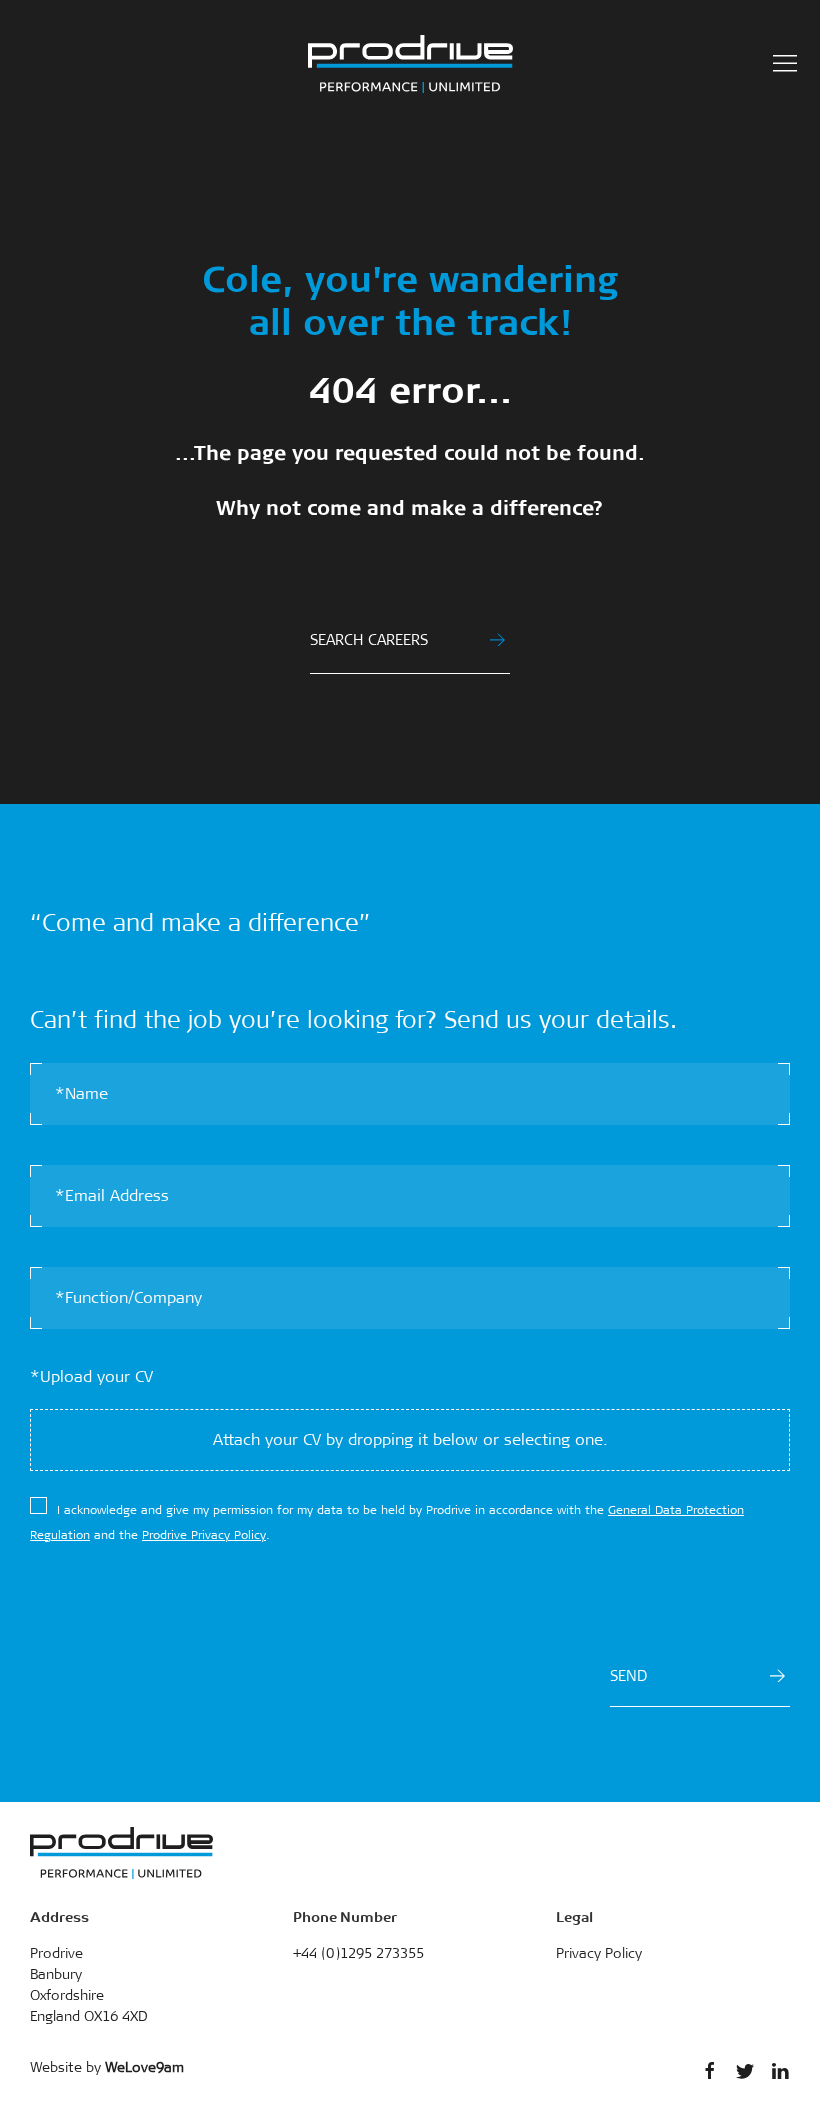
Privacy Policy (599, 1953)
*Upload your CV (91, 1376)
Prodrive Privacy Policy (204, 1535)
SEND (628, 1676)
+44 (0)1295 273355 (358, 1953)
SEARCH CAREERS (369, 640)
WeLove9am (144, 2067)
